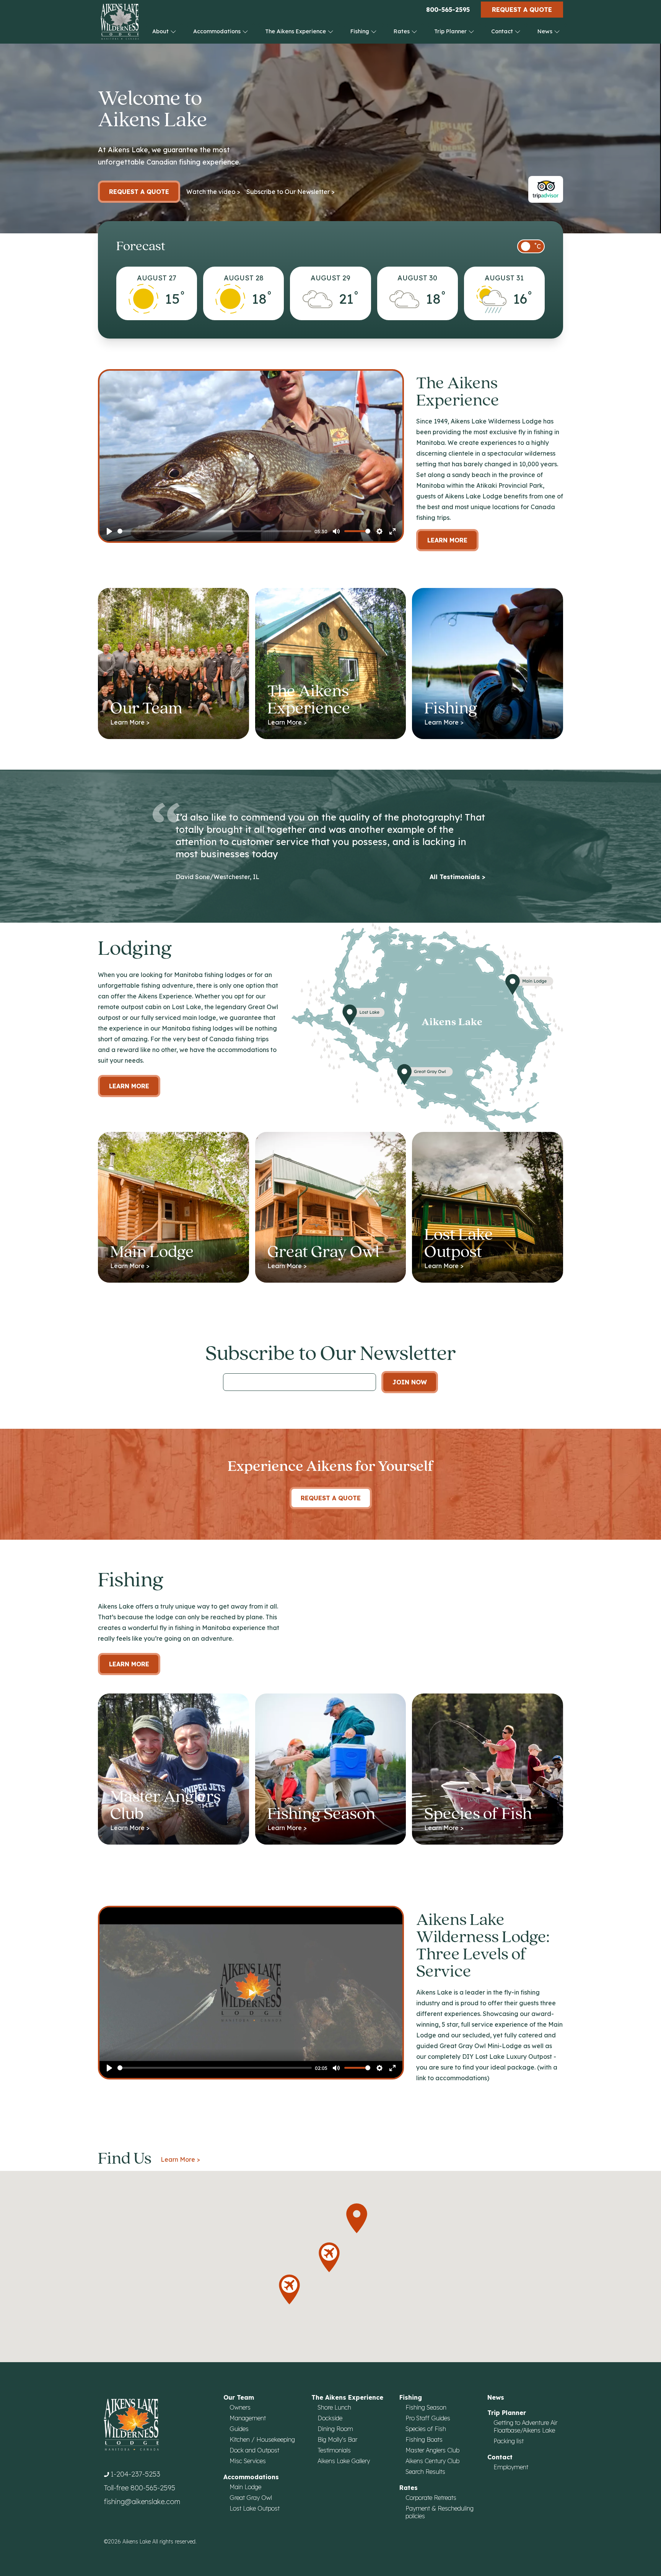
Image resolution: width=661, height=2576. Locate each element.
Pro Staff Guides (428, 2418)
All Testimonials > (457, 877)
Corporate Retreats (431, 2498)
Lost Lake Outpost (255, 2508)
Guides (239, 2429)
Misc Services (248, 2461)
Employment (511, 2467)
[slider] (214, 531)
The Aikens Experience (296, 31)
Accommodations (218, 31)
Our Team (239, 2397)
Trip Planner (451, 31)
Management (248, 2418)
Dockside (330, 2418)
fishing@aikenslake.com (142, 2502)
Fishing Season (426, 2407)
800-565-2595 (448, 10)
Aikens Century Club (432, 2461)
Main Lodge (245, 2487)
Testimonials (334, 2450)
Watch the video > (213, 192)
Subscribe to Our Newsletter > (291, 192)
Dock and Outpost (254, 2450)
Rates (402, 31)
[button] (289, 2289)
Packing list (509, 2441)
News (546, 31)
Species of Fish (426, 2429)
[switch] (531, 246)
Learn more (129, 1086)
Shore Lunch (334, 2407)
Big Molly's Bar (337, 2439)
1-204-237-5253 (135, 2474)
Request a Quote (522, 10)
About (161, 31)
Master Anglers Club (432, 2450)
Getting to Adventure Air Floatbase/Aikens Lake (525, 2426)
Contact (503, 31)
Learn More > (180, 2159)
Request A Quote (331, 1498)
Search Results (425, 2472)
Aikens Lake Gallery (344, 2461)
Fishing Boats (424, 2439)
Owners (240, 2407)
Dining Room (335, 2429)
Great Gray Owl (251, 2498)
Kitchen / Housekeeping (262, 2439)
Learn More (447, 540)
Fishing (361, 31)
